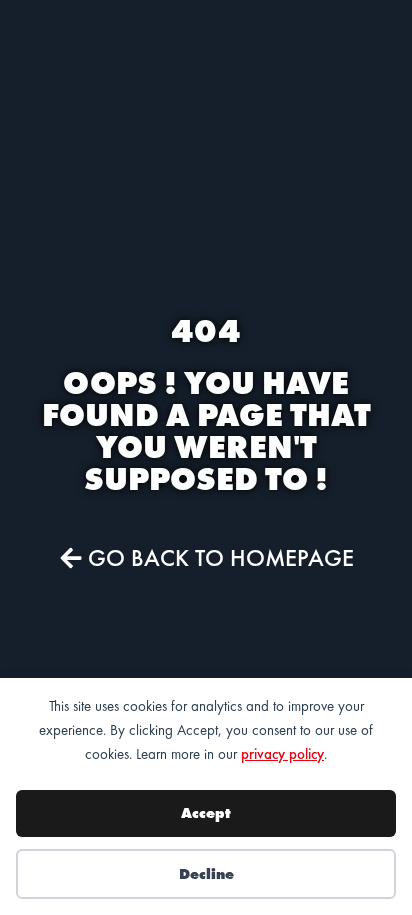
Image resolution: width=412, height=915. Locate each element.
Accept (206, 813)
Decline (206, 874)
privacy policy (282, 754)
